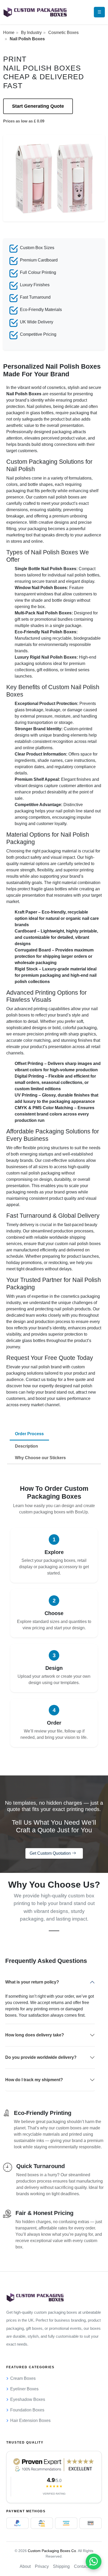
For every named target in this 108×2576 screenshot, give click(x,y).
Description (26, 1446)
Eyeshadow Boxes (28, 2399)
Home (9, 33)
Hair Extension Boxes (30, 2420)
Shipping (61, 2566)
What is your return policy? (32, 1982)
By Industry (31, 33)
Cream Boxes (23, 2378)
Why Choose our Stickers (40, 1458)
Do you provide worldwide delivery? (41, 2057)
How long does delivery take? (35, 2035)
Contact (81, 2566)
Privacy (42, 2566)
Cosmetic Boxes (63, 33)
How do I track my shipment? (34, 2080)
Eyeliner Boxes (24, 2389)
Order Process (29, 1434)
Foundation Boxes (27, 2410)
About (25, 2566)
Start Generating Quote (38, 106)
